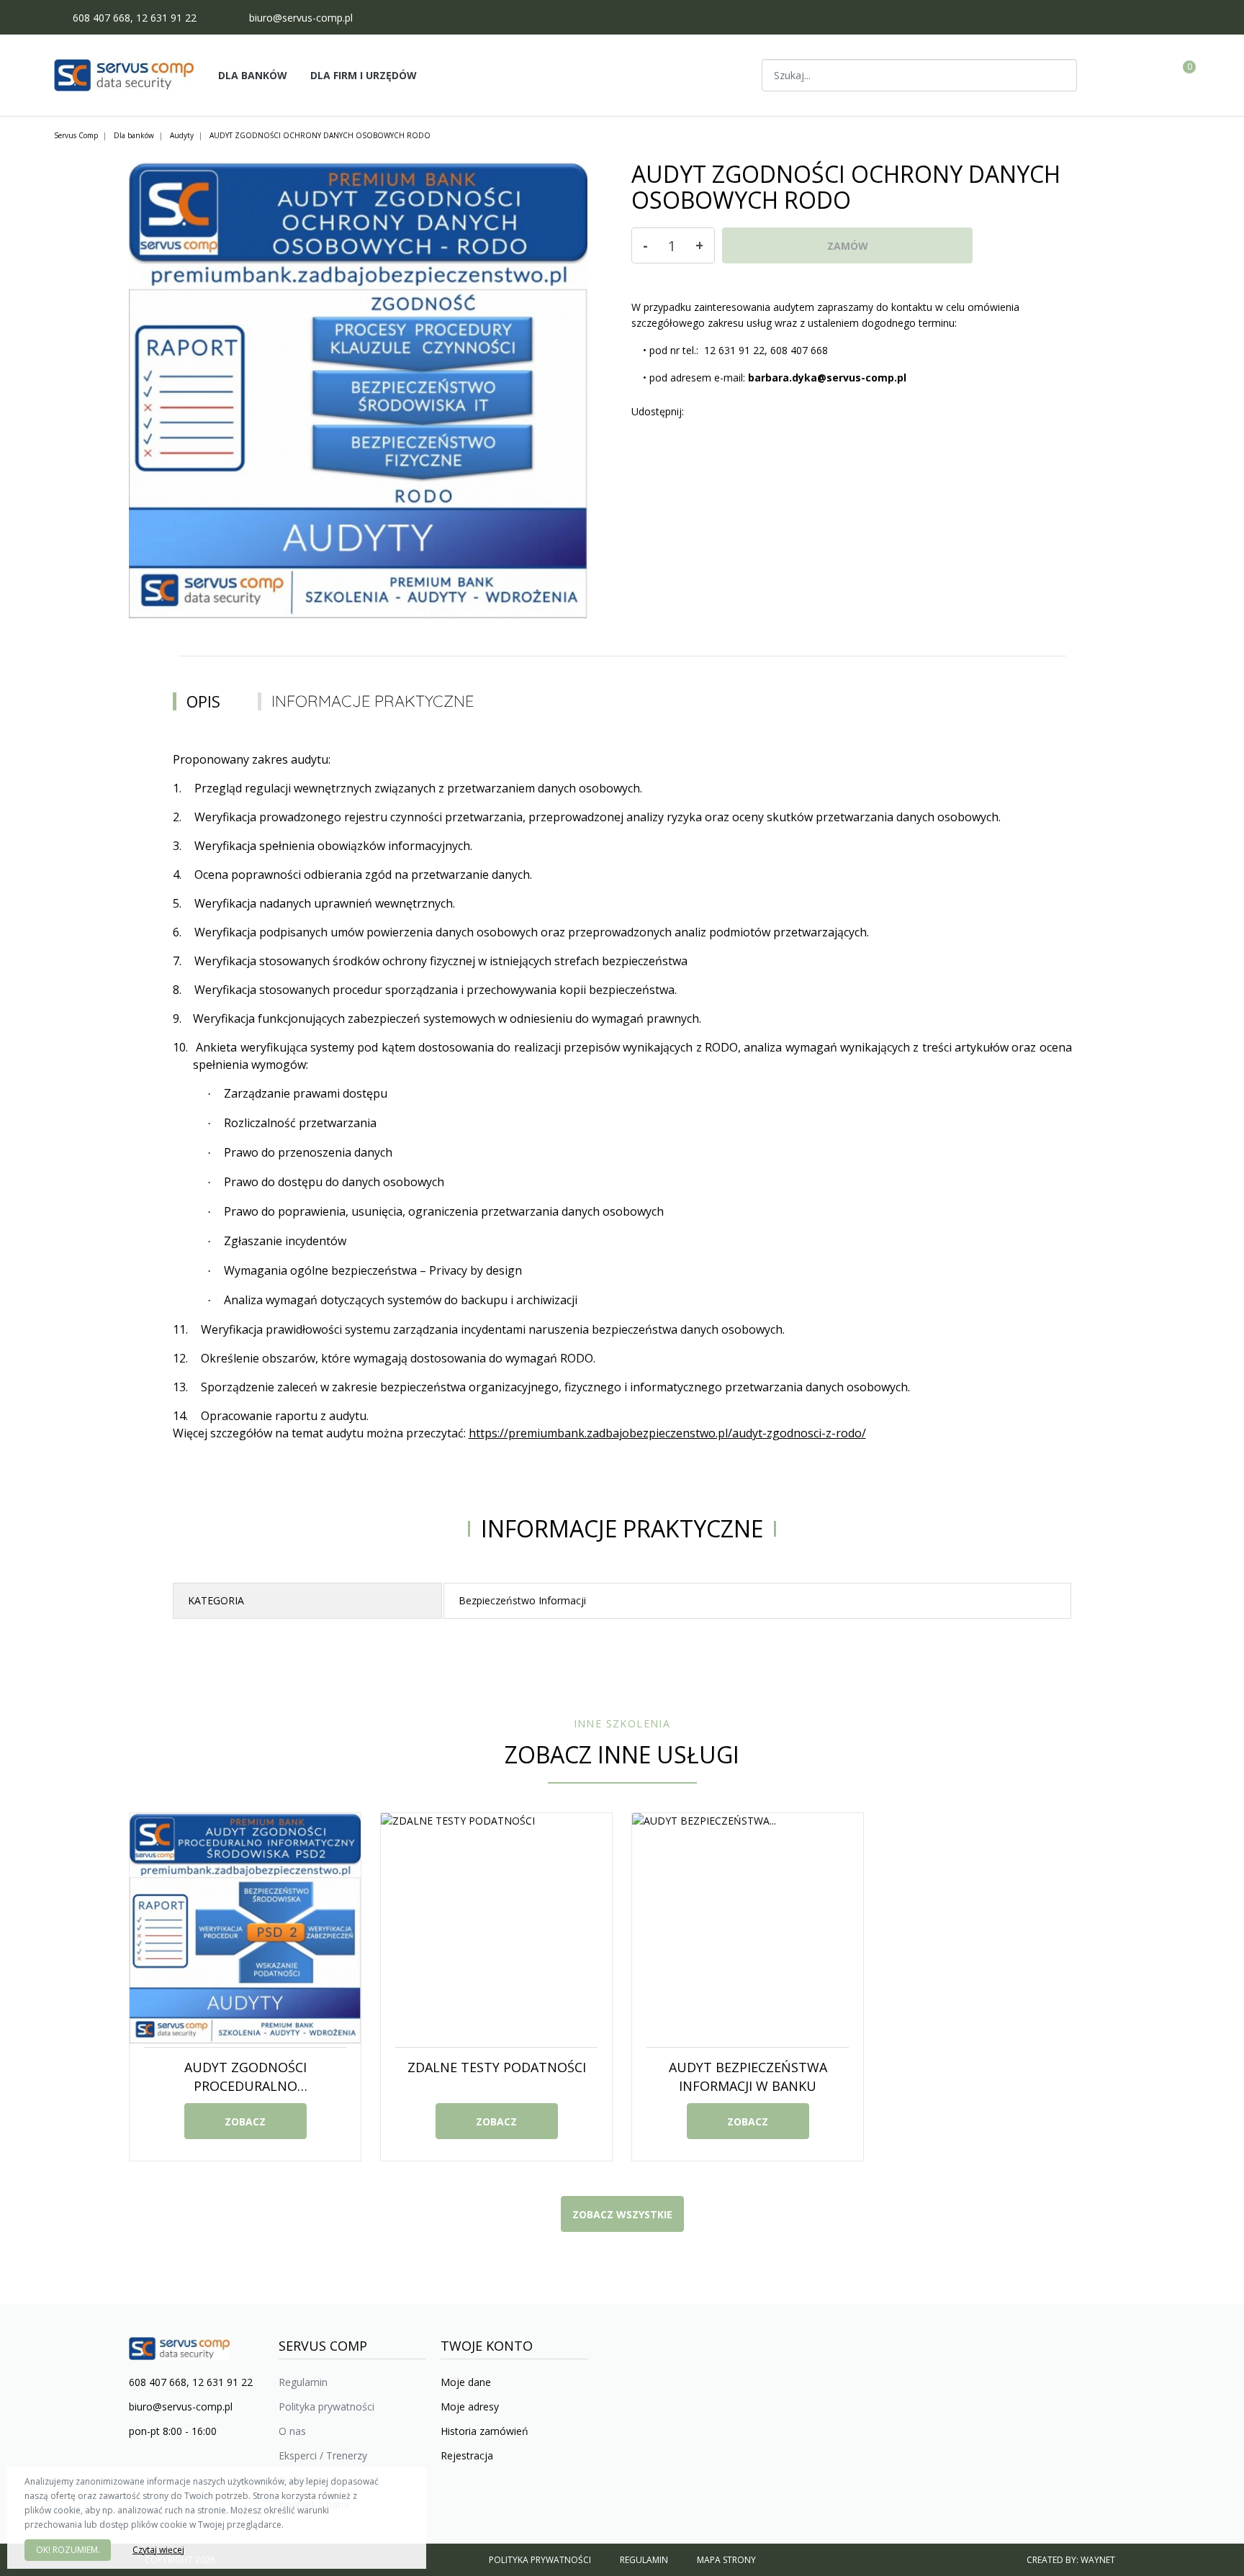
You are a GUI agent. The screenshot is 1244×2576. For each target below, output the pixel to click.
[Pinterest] (737, 412)
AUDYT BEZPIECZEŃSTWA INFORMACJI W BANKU (748, 2076)
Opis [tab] (203, 701)
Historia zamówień (484, 2431)
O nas (292, 2431)
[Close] (409, 2485)
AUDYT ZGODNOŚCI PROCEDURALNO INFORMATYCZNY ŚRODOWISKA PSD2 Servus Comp (245, 2095)
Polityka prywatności (326, 2406)
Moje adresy (470, 2406)
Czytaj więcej (158, 2550)
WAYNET (1098, 2560)
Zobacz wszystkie (622, 2214)
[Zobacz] (1060, 75)
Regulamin (303, 2382)
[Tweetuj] (708, 412)
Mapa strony (726, 2560)
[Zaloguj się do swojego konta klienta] (1151, 76)
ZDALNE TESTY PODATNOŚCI (497, 2067)
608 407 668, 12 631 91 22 (135, 18)
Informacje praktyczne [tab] (373, 701)
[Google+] (723, 412)
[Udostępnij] (694, 412)
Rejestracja (467, 2455)
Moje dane (466, 2382)
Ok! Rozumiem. (68, 2550)
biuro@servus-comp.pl (301, 18)
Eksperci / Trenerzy (323, 2455)
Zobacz (245, 2121)
